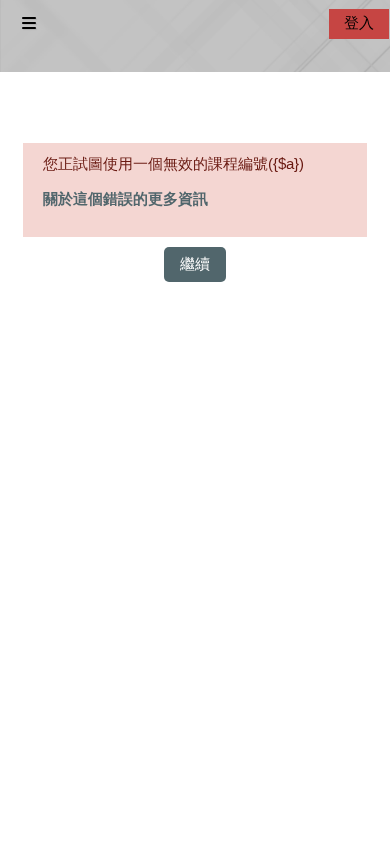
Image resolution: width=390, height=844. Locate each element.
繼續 (195, 264)
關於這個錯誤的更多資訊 (125, 199)
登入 (359, 23)
